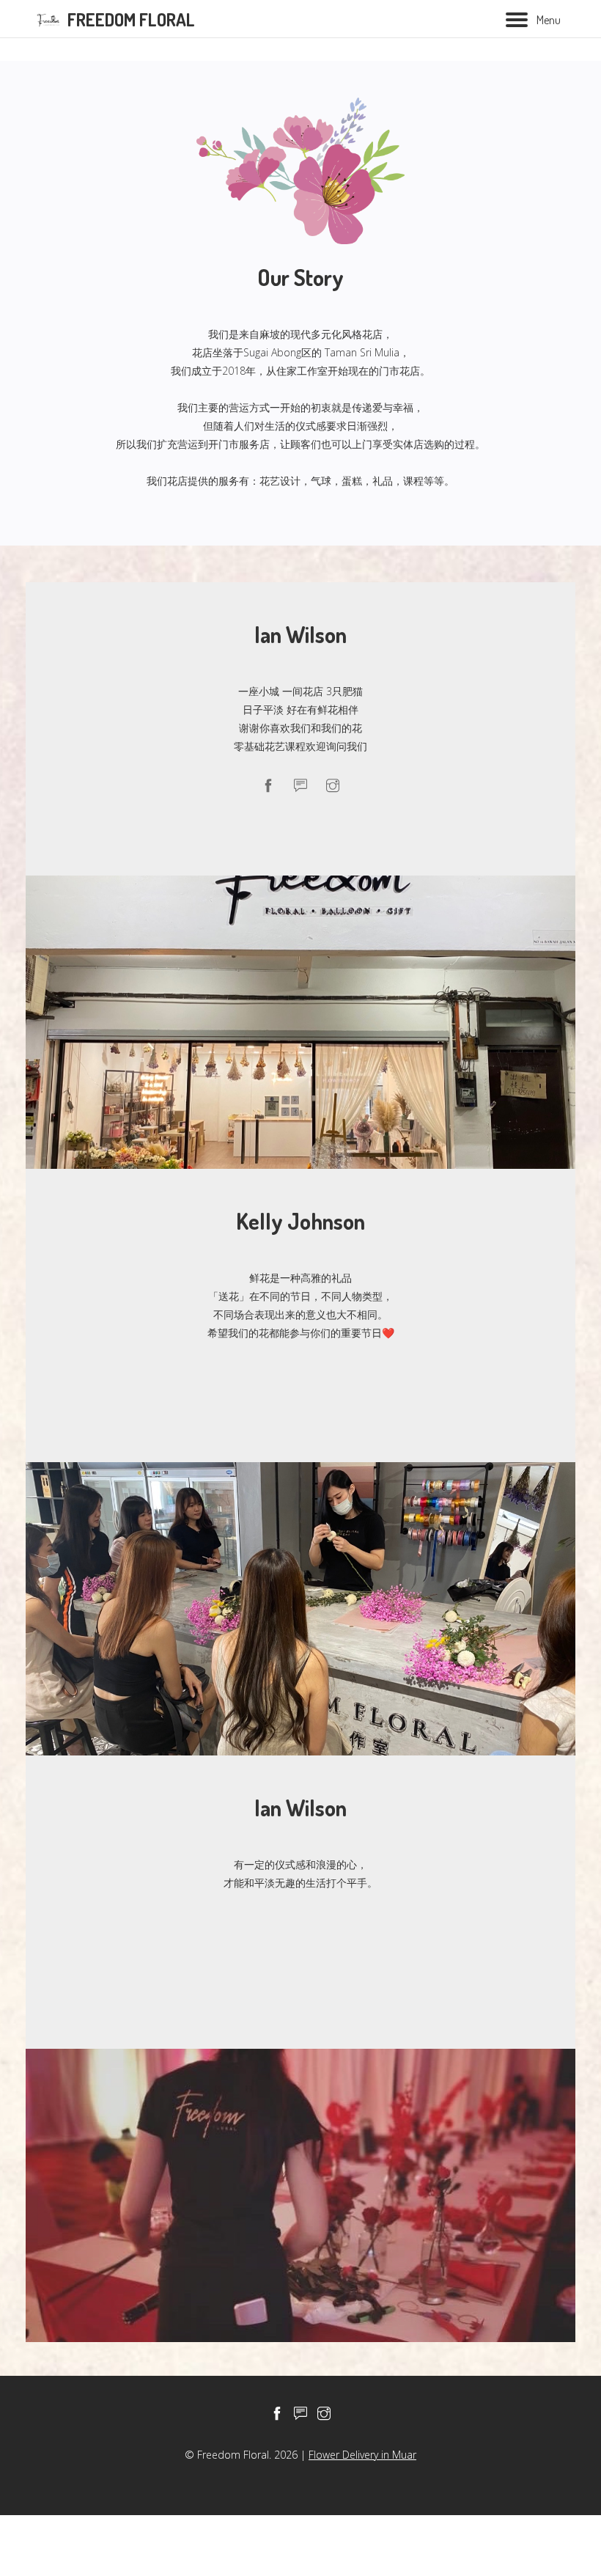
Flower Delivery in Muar (362, 2455)
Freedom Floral (131, 19)
